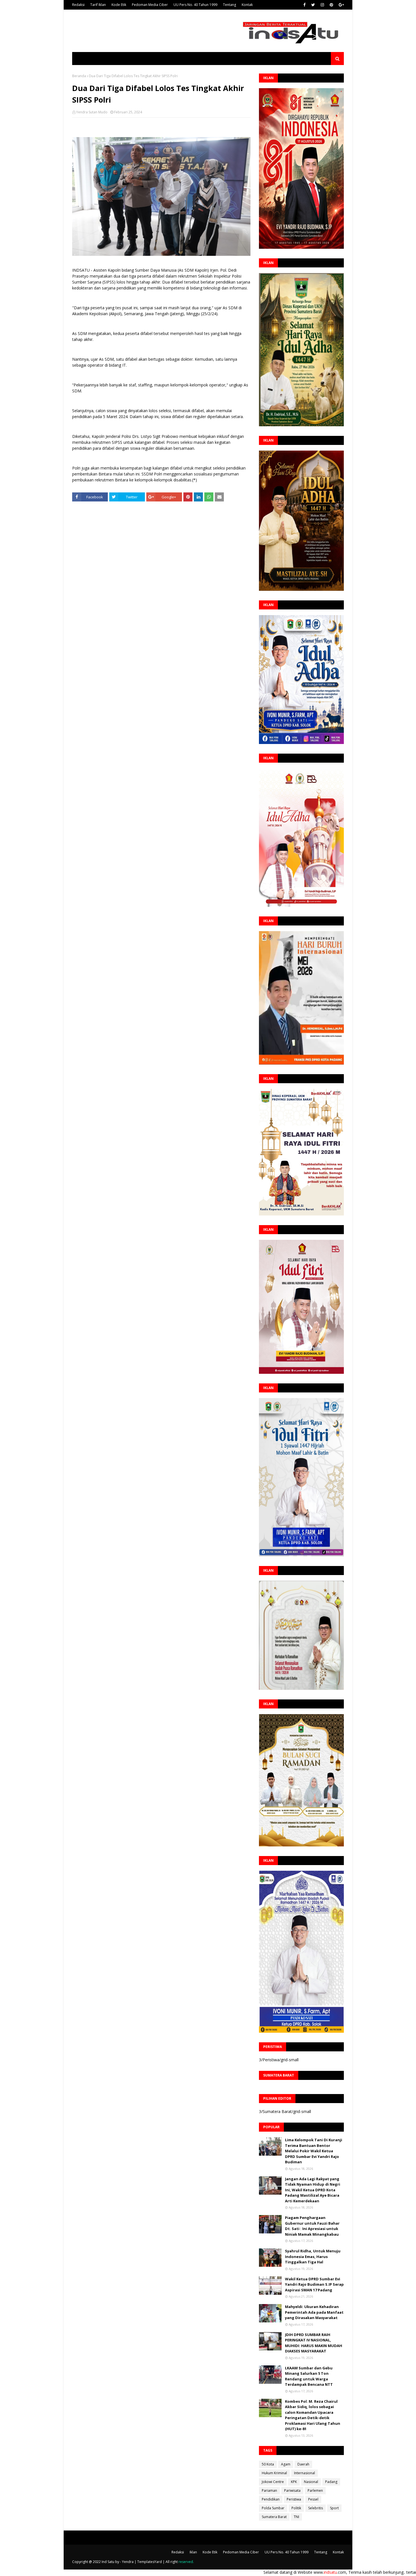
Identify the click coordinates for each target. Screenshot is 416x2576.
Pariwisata (292, 2490)
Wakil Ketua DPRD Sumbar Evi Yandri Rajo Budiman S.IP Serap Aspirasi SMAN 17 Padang (314, 2284)
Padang (331, 2482)
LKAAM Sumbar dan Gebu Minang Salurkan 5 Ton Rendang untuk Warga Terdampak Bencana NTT (309, 2376)
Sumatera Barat (274, 2517)
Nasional (311, 2482)
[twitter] (313, 5)
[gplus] (341, 5)
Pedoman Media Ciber (150, 5)
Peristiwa (294, 2499)
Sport (334, 2508)
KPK (294, 2482)
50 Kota (268, 2464)
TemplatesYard (150, 2562)
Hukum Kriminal (274, 2473)
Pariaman (269, 2490)
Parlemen (315, 2490)
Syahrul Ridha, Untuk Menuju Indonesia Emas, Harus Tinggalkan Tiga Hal (313, 2256)
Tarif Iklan (98, 5)
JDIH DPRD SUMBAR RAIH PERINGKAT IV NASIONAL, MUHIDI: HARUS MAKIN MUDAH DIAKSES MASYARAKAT (314, 2343)
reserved (186, 2562)
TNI (296, 2517)
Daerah (303, 2464)
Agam (286, 2464)
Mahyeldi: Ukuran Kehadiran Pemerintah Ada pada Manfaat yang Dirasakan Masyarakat (314, 2312)
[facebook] (305, 5)
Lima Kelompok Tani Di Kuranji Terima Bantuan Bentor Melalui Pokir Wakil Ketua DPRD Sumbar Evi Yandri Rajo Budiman (314, 2151)
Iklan (193, 2552)
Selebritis (316, 2508)
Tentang (230, 5)
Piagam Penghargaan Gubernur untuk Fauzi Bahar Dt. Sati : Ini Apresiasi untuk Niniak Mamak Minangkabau (312, 2226)
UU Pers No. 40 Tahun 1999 (195, 5)
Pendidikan (271, 2499)
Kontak (247, 5)
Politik (296, 2508)
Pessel (313, 2499)
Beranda (79, 76)
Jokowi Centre (273, 2482)
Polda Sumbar (273, 2508)
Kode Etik (119, 5)
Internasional (305, 2473)
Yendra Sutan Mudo (92, 112)
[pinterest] (331, 5)
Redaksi (78, 5)
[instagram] (322, 5)
